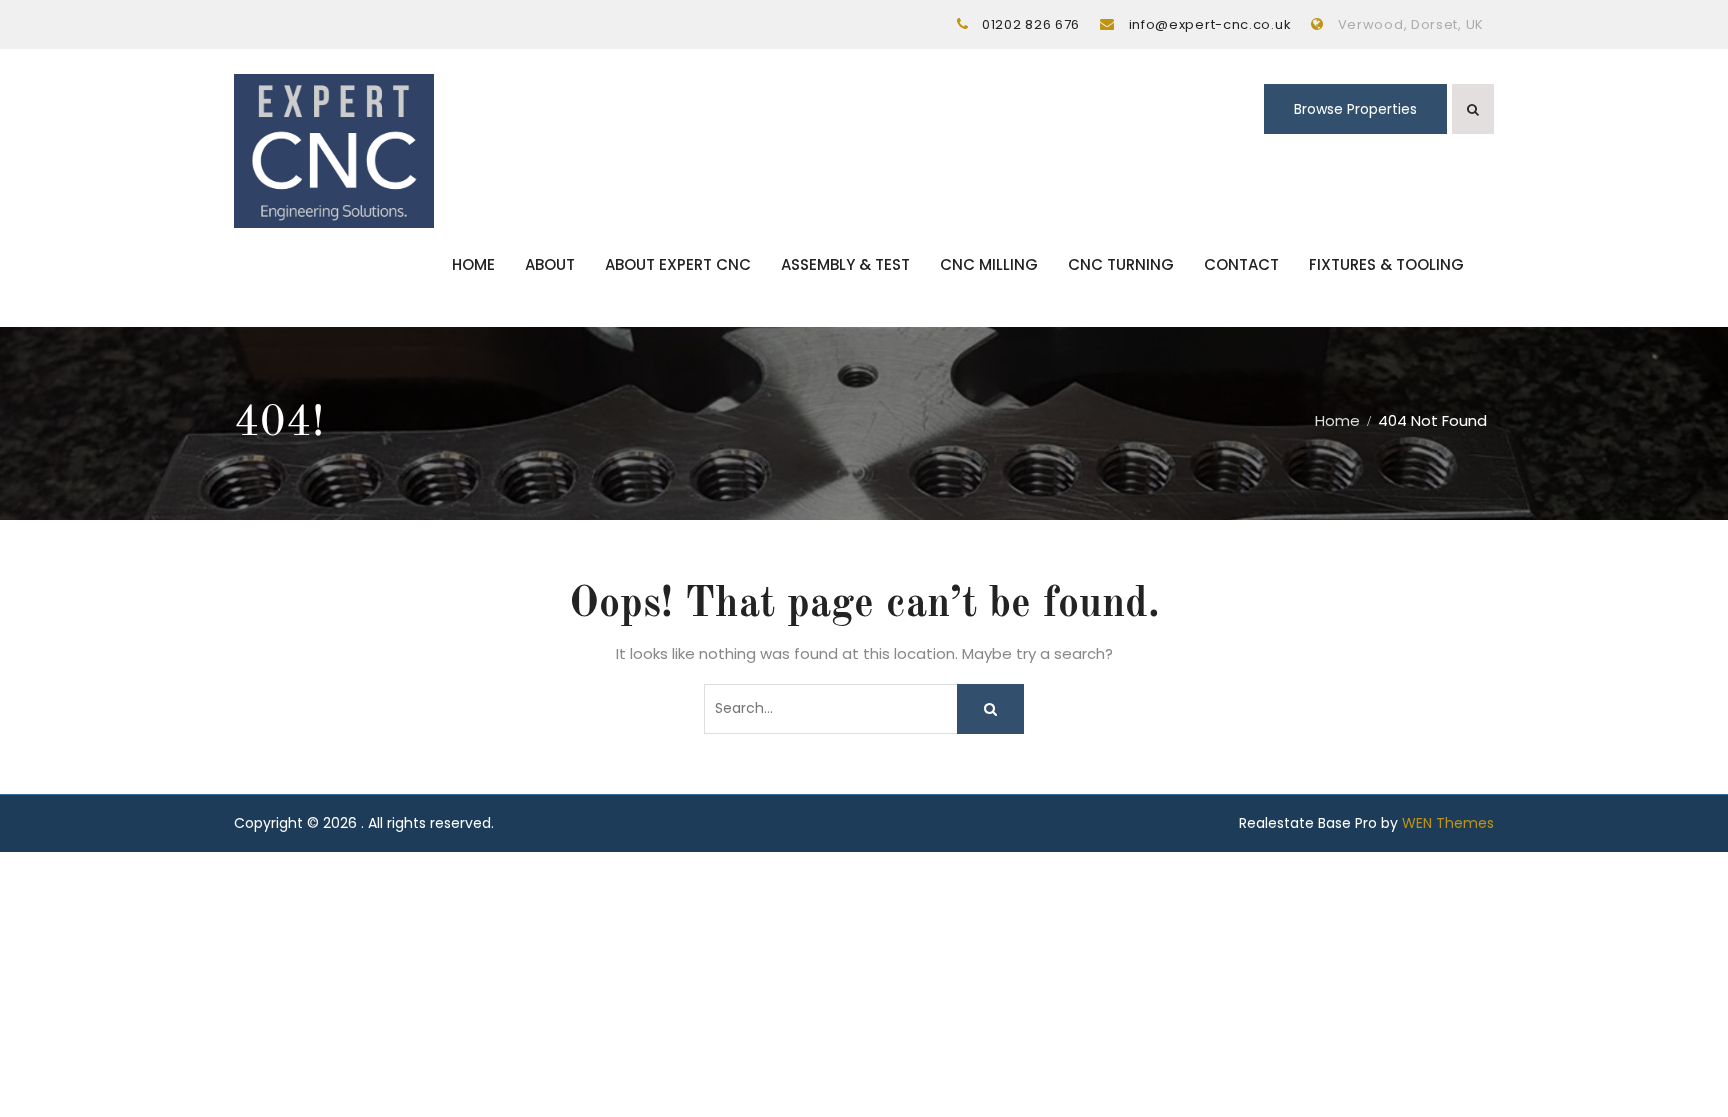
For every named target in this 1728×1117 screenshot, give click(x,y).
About (550, 264)
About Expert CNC (678, 264)
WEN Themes (1448, 823)
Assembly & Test (845, 264)
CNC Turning (1121, 264)
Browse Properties (1355, 109)
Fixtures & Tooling (1386, 264)
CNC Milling (989, 264)
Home (473, 264)
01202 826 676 (1031, 24)
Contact (1241, 264)
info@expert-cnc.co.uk (1210, 24)
